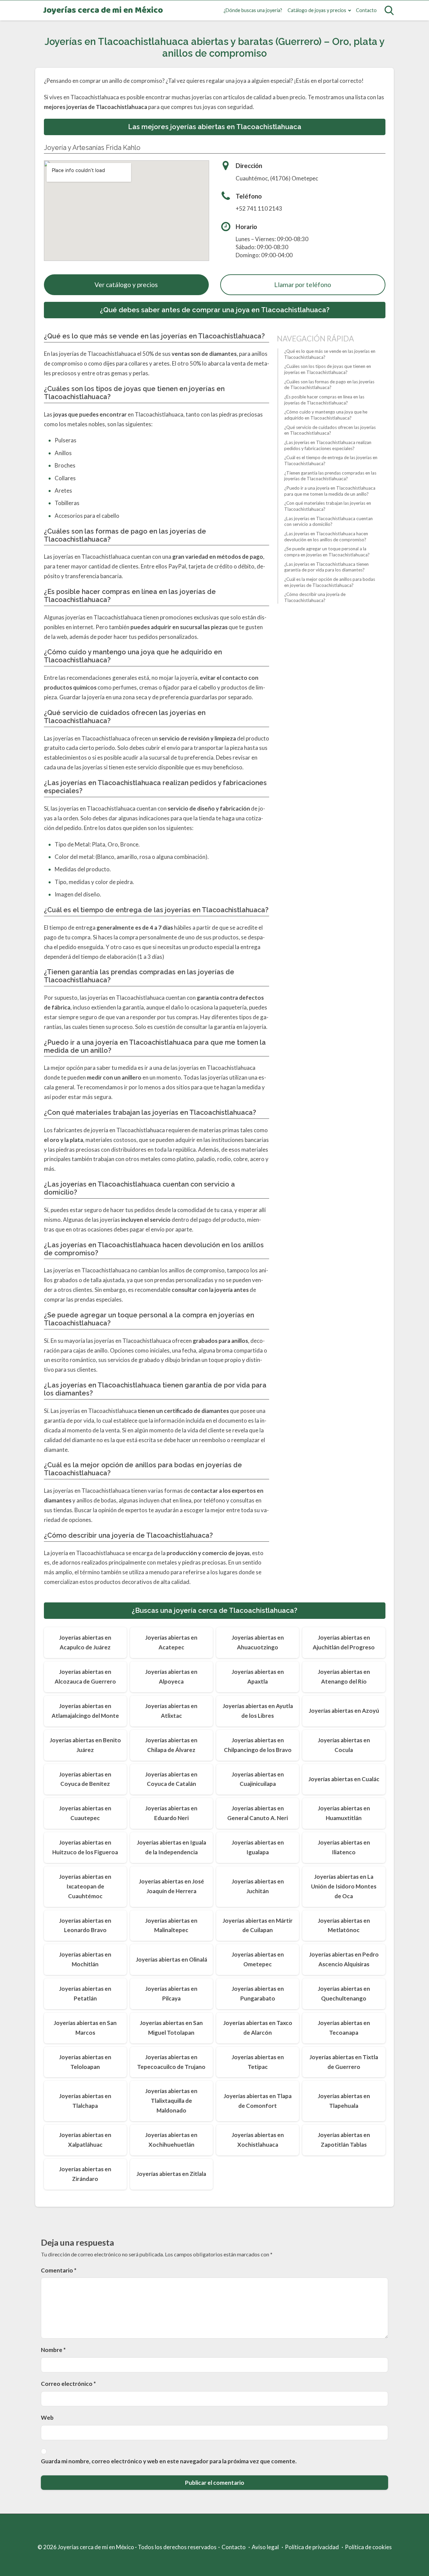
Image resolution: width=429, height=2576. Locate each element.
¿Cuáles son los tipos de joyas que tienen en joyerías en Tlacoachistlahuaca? (328, 369)
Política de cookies (368, 2547)
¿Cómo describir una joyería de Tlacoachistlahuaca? (315, 597)
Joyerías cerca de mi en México (103, 11)
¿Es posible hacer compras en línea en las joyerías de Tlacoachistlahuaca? (324, 400)
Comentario (59, 2270)
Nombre (53, 2350)
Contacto (366, 10)
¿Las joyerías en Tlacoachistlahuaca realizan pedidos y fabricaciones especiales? (328, 445)
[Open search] (389, 10)
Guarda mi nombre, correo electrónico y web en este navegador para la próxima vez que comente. (169, 2461)
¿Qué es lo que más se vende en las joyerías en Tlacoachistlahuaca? (330, 354)
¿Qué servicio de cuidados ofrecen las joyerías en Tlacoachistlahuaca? (330, 430)
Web (47, 2418)
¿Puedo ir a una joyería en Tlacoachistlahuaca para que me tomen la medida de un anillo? (330, 491)
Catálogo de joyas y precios (317, 10)
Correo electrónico (68, 2384)
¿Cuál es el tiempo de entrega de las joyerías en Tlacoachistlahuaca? (331, 460)
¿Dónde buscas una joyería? (253, 10)
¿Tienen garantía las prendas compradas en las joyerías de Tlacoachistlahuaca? (330, 476)
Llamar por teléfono (303, 285)
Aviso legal (265, 2547)
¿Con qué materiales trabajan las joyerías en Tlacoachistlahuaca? (328, 506)
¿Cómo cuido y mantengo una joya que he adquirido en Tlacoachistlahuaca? (326, 415)
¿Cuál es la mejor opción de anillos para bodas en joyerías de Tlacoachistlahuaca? (330, 582)
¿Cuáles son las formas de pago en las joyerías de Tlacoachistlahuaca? (329, 385)
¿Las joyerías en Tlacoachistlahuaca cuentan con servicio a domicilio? (328, 522)
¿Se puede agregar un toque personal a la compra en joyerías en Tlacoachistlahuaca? (327, 552)
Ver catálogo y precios (126, 285)
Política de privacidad (312, 2547)
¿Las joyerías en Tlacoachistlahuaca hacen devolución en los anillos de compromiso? (326, 537)
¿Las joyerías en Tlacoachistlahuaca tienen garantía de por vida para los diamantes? (326, 567)
